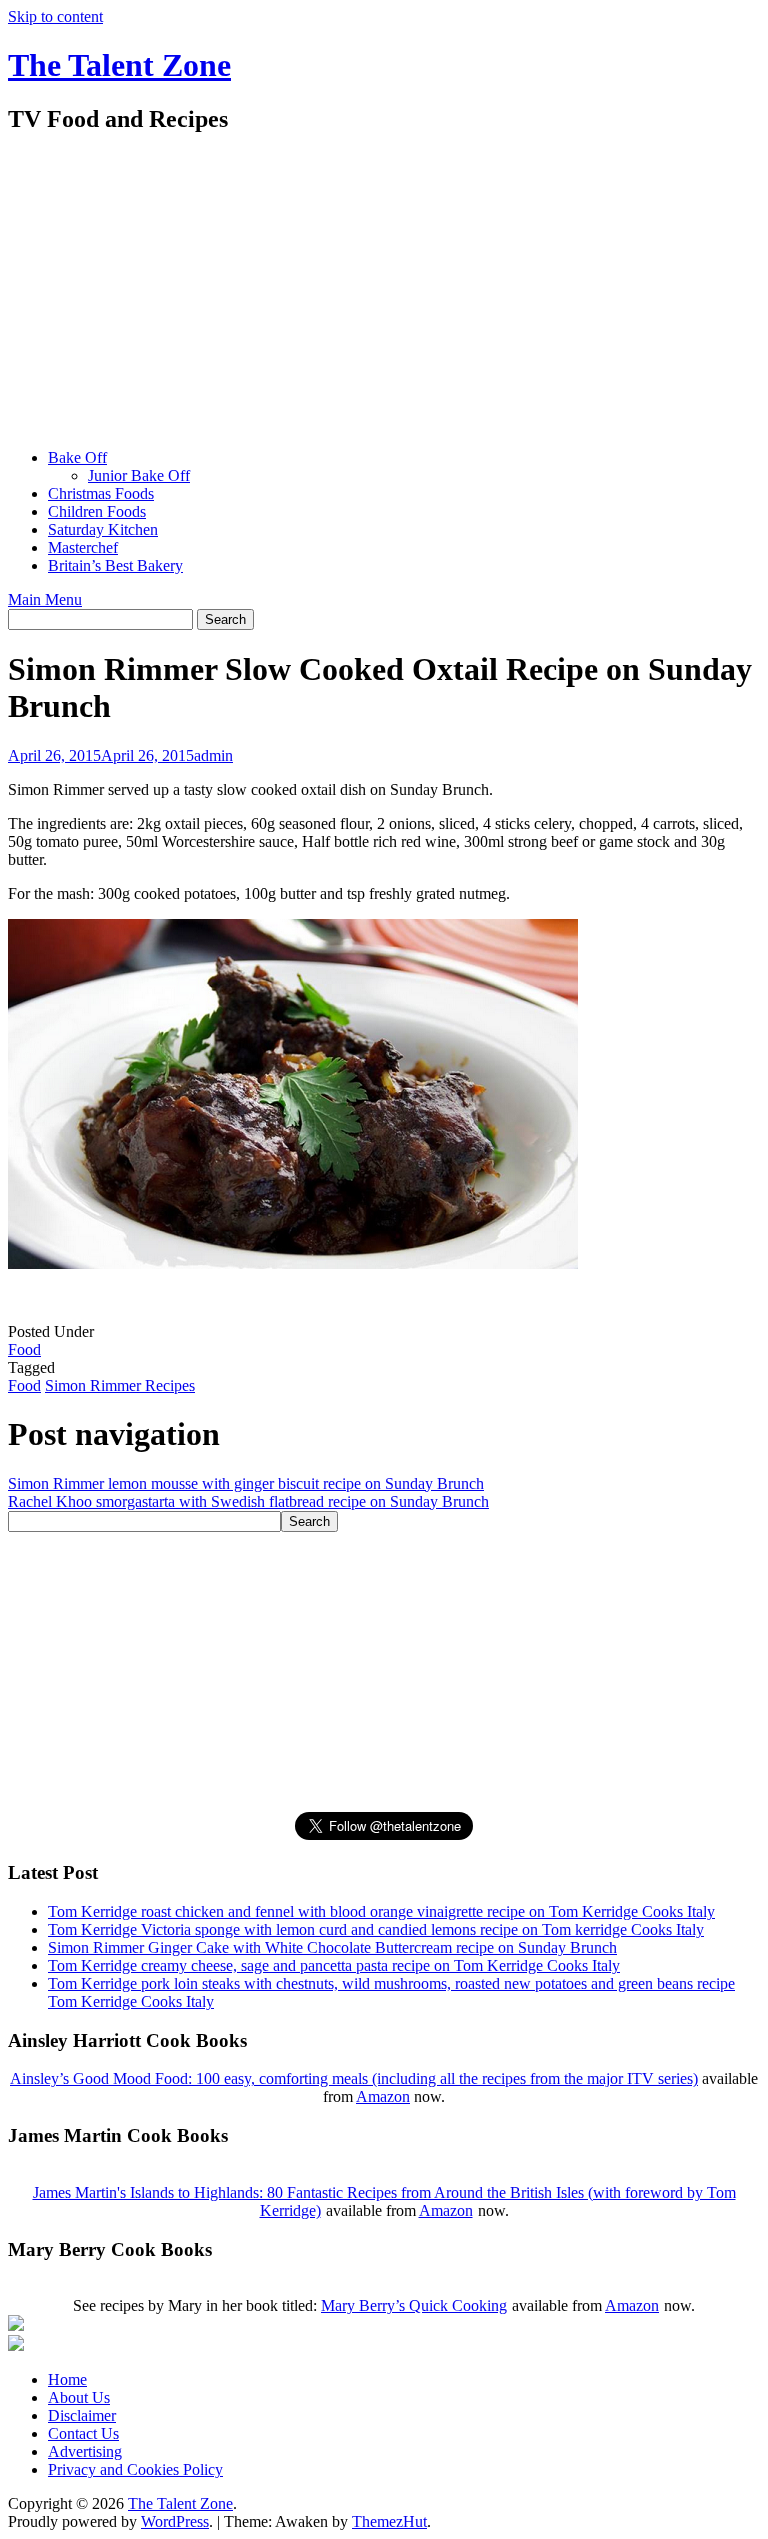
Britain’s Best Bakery (115, 565)
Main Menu (45, 599)
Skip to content (55, 16)
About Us (79, 2397)
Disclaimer (82, 2415)
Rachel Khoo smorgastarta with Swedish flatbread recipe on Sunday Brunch (248, 1501)
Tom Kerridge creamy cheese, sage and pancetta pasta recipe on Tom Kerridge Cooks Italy (334, 1965)
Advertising (85, 2451)
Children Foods (97, 511)
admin (213, 755)
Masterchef (83, 547)
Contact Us (83, 2433)
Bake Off (77, 457)
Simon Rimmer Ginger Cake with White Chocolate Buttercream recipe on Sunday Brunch (332, 1947)
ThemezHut (389, 2521)
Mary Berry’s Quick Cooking (414, 2305)
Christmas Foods (101, 493)
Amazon (383, 2096)
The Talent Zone (119, 65)
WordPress (175, 2521)
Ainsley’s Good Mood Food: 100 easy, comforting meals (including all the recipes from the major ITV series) (354, 2078)
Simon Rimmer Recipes (120, 1385)
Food (24, 1349)
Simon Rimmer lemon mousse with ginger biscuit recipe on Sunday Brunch (246, 1483)
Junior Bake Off (139, 475)
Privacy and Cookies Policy (135, 2469)
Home (67, 2379)
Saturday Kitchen (103, 529)
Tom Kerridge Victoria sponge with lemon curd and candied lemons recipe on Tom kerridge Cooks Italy (376, 1929)
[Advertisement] (384, 293)
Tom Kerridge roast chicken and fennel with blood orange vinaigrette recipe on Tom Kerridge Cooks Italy (381, 1911)
